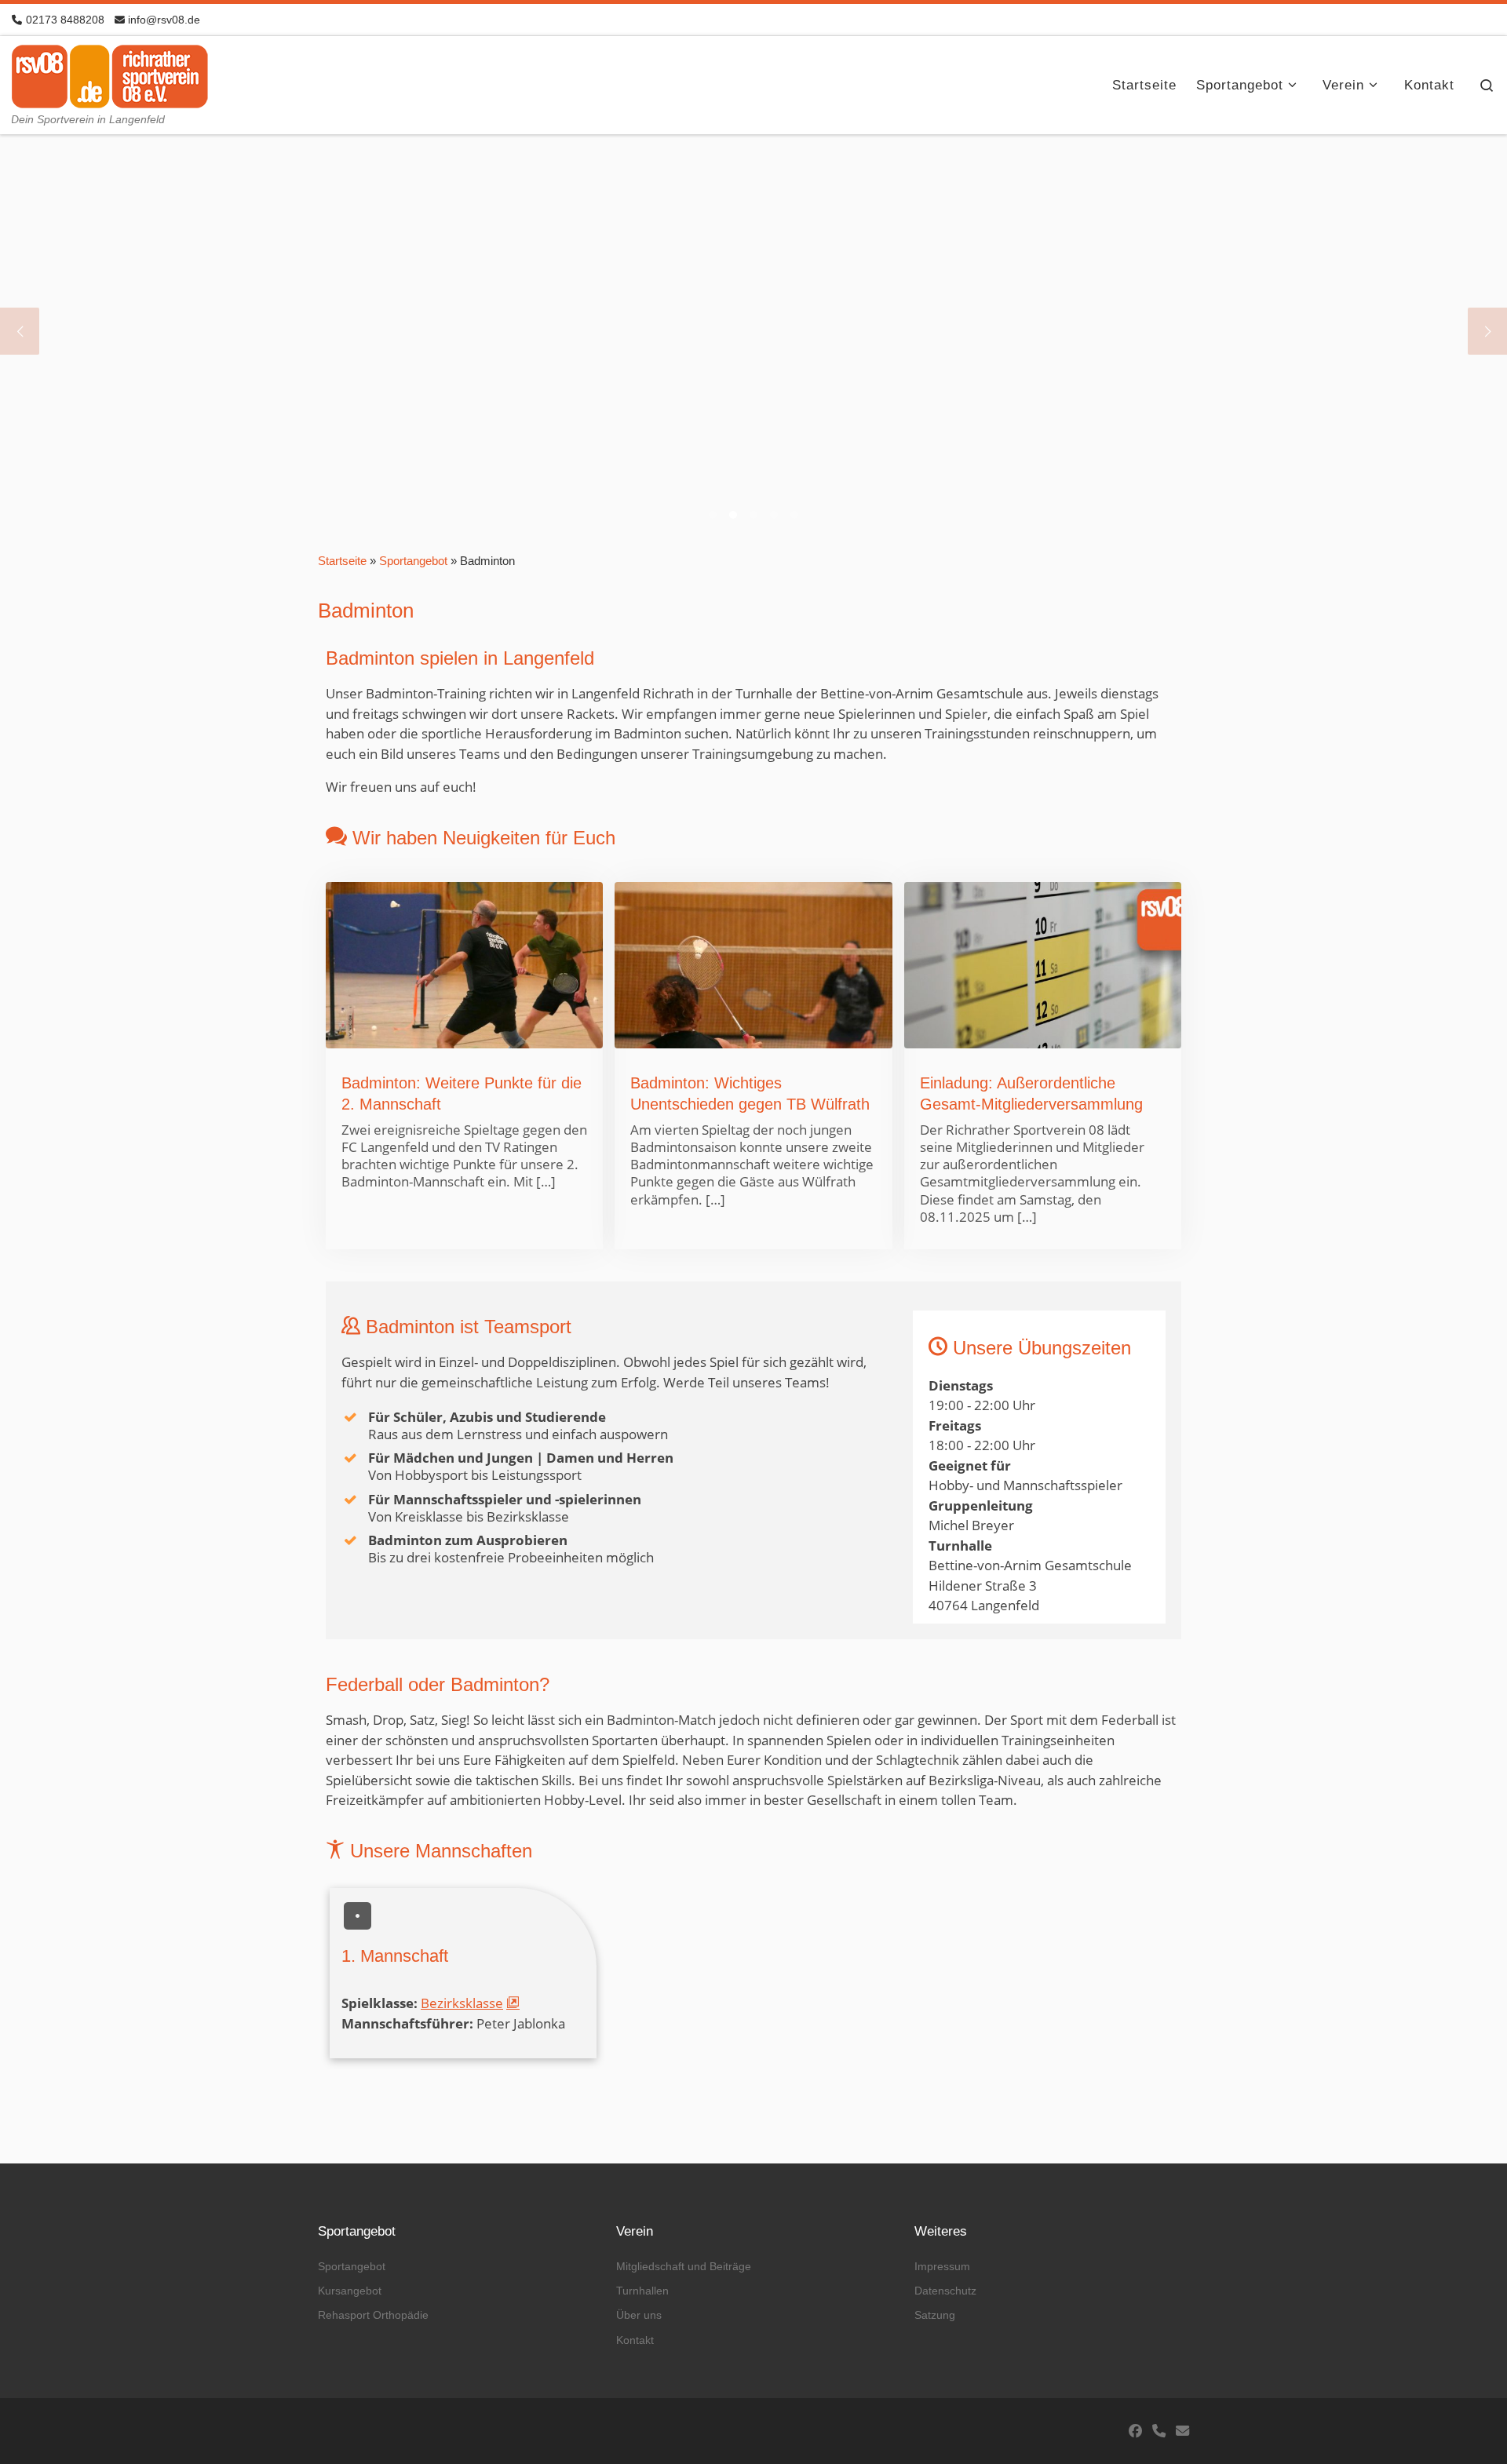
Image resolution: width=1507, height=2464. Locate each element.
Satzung (935, 2315)
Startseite (342, 561)
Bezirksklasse (462, 2003)
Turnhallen (642, 2291)
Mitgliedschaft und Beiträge (684, 2266)
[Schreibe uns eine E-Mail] (1182, 2431)
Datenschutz (945, 2291)
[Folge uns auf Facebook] (1135, 2431)
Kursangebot (350, 2291)
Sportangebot (413, 561)
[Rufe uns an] (1159, 2431)
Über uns (639, 2315)
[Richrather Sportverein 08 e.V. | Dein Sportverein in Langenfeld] (110, 73)
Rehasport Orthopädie (373, 2315)
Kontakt (635, 2340)
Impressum (942, 2266)
